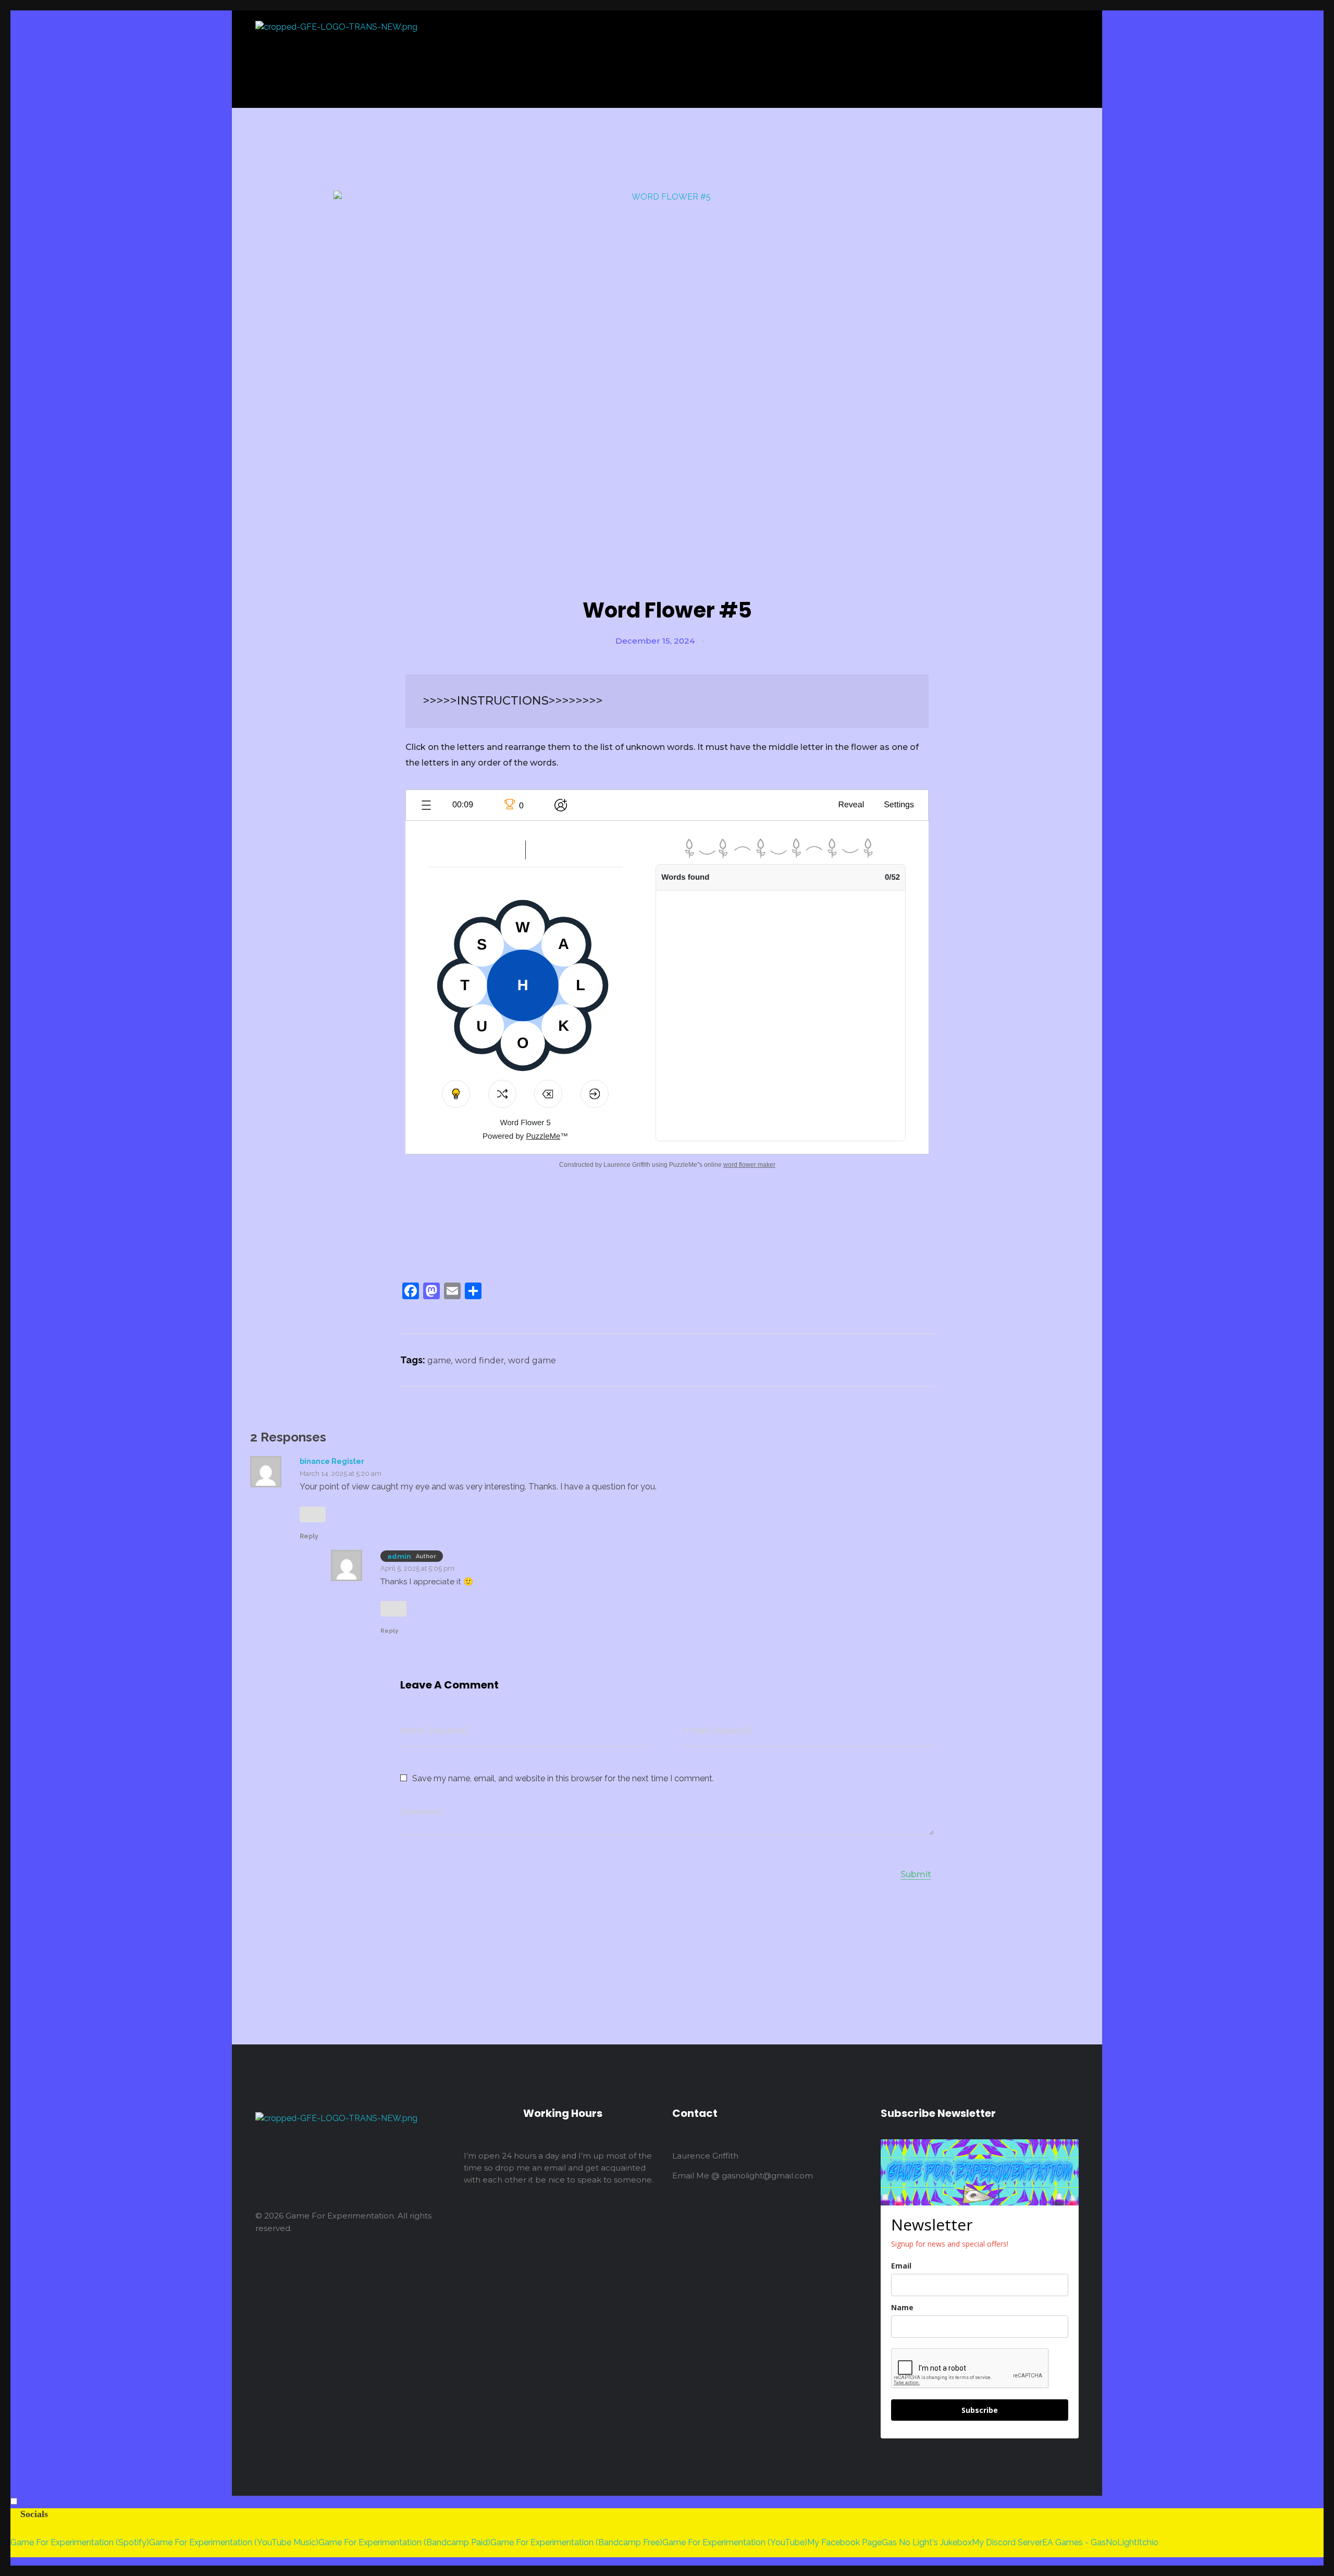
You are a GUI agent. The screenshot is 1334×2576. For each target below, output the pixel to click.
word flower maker (749, 1165)
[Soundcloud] (354, 2263)
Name (902, 2307)
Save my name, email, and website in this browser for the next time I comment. (563, 1778)
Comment (421, 1812)
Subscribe (980, 2410)
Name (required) (435, 1730)
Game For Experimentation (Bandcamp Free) (576, 2542)
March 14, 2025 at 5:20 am (341, 1474)
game (439, 1360)
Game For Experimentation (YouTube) (735, 2542)
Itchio (1148, 2542)
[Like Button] (714, 642)
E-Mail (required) (718, 1730)
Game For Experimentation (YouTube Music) (234, 2542)
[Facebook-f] (310, 2263)
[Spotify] (332, 2263)
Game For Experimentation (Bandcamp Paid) (404, 2542)
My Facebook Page (844, 2542)
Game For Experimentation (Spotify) (80, 2542)
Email (901, 2266)
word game (532, 1360)
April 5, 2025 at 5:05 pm (417, 1568)
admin (399, 1556)
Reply (309, 1536)
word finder (480, 1360)
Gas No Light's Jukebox (927, 2542)
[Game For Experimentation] (522, 59)
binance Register (332, 1461)
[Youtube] (377, 2263)
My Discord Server (1007, 2542)
